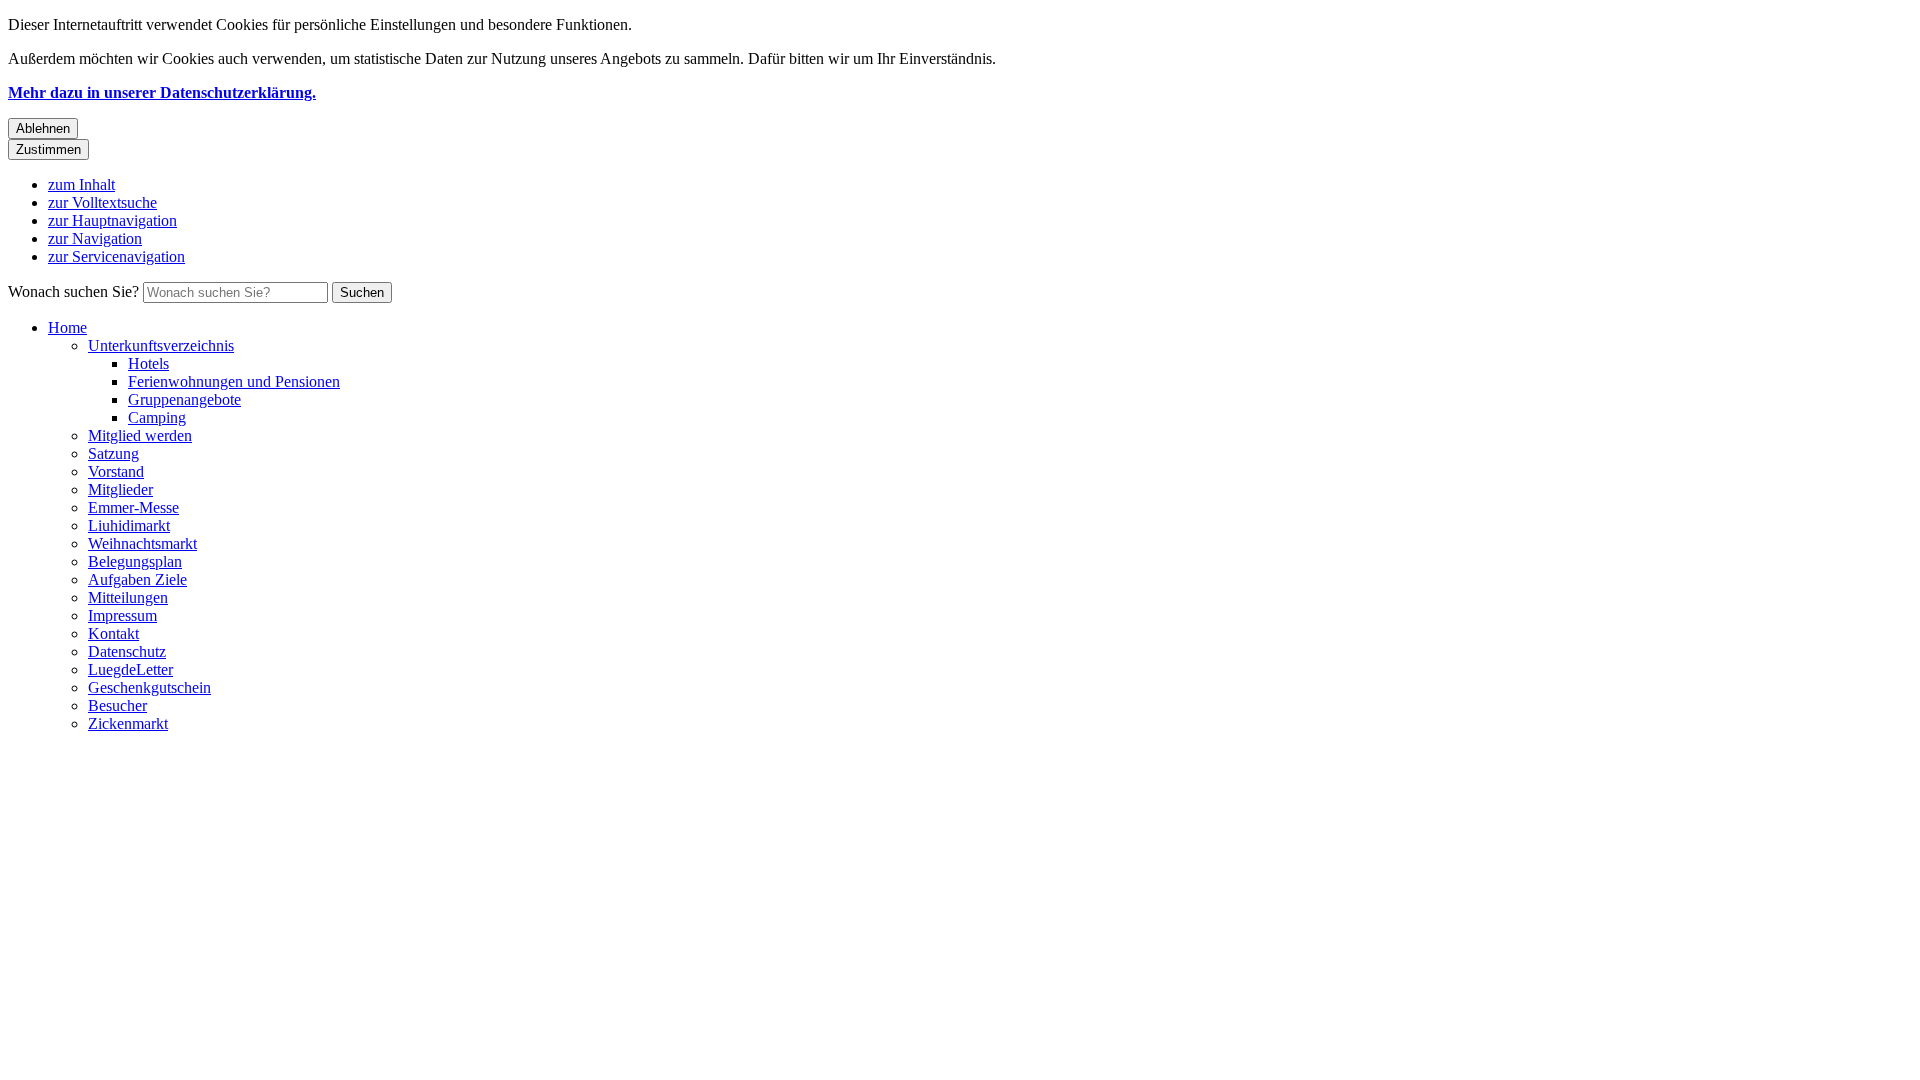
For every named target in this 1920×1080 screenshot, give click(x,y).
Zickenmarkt (128, 723)
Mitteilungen (128, 597)
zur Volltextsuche (102, 202)
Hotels (148, 363)
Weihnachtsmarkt (142, 543)
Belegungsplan (135, 561)
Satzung (113, 453)
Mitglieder (120, 489)
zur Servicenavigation (116, 256)
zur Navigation (95, 238)
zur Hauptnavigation (112, 220)
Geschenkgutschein (149, 687)
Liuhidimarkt (129, 525)
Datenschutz (127, 651)
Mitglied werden (140, 435)
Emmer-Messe (133, 507)
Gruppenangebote (184, 399)
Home (67, 327)
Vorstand (116, 471)
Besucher (117, 705)
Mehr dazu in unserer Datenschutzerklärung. (162, 92)
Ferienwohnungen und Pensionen (234, 381)
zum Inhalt (81, 184)
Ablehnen (43, 128)
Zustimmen (48, 149)
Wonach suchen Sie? (73, 291)
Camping (157, 417)
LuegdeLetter (130, 669)
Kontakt (113, 633)
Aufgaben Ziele (137, 579)
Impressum (122, 615)
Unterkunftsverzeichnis (161, 345)
